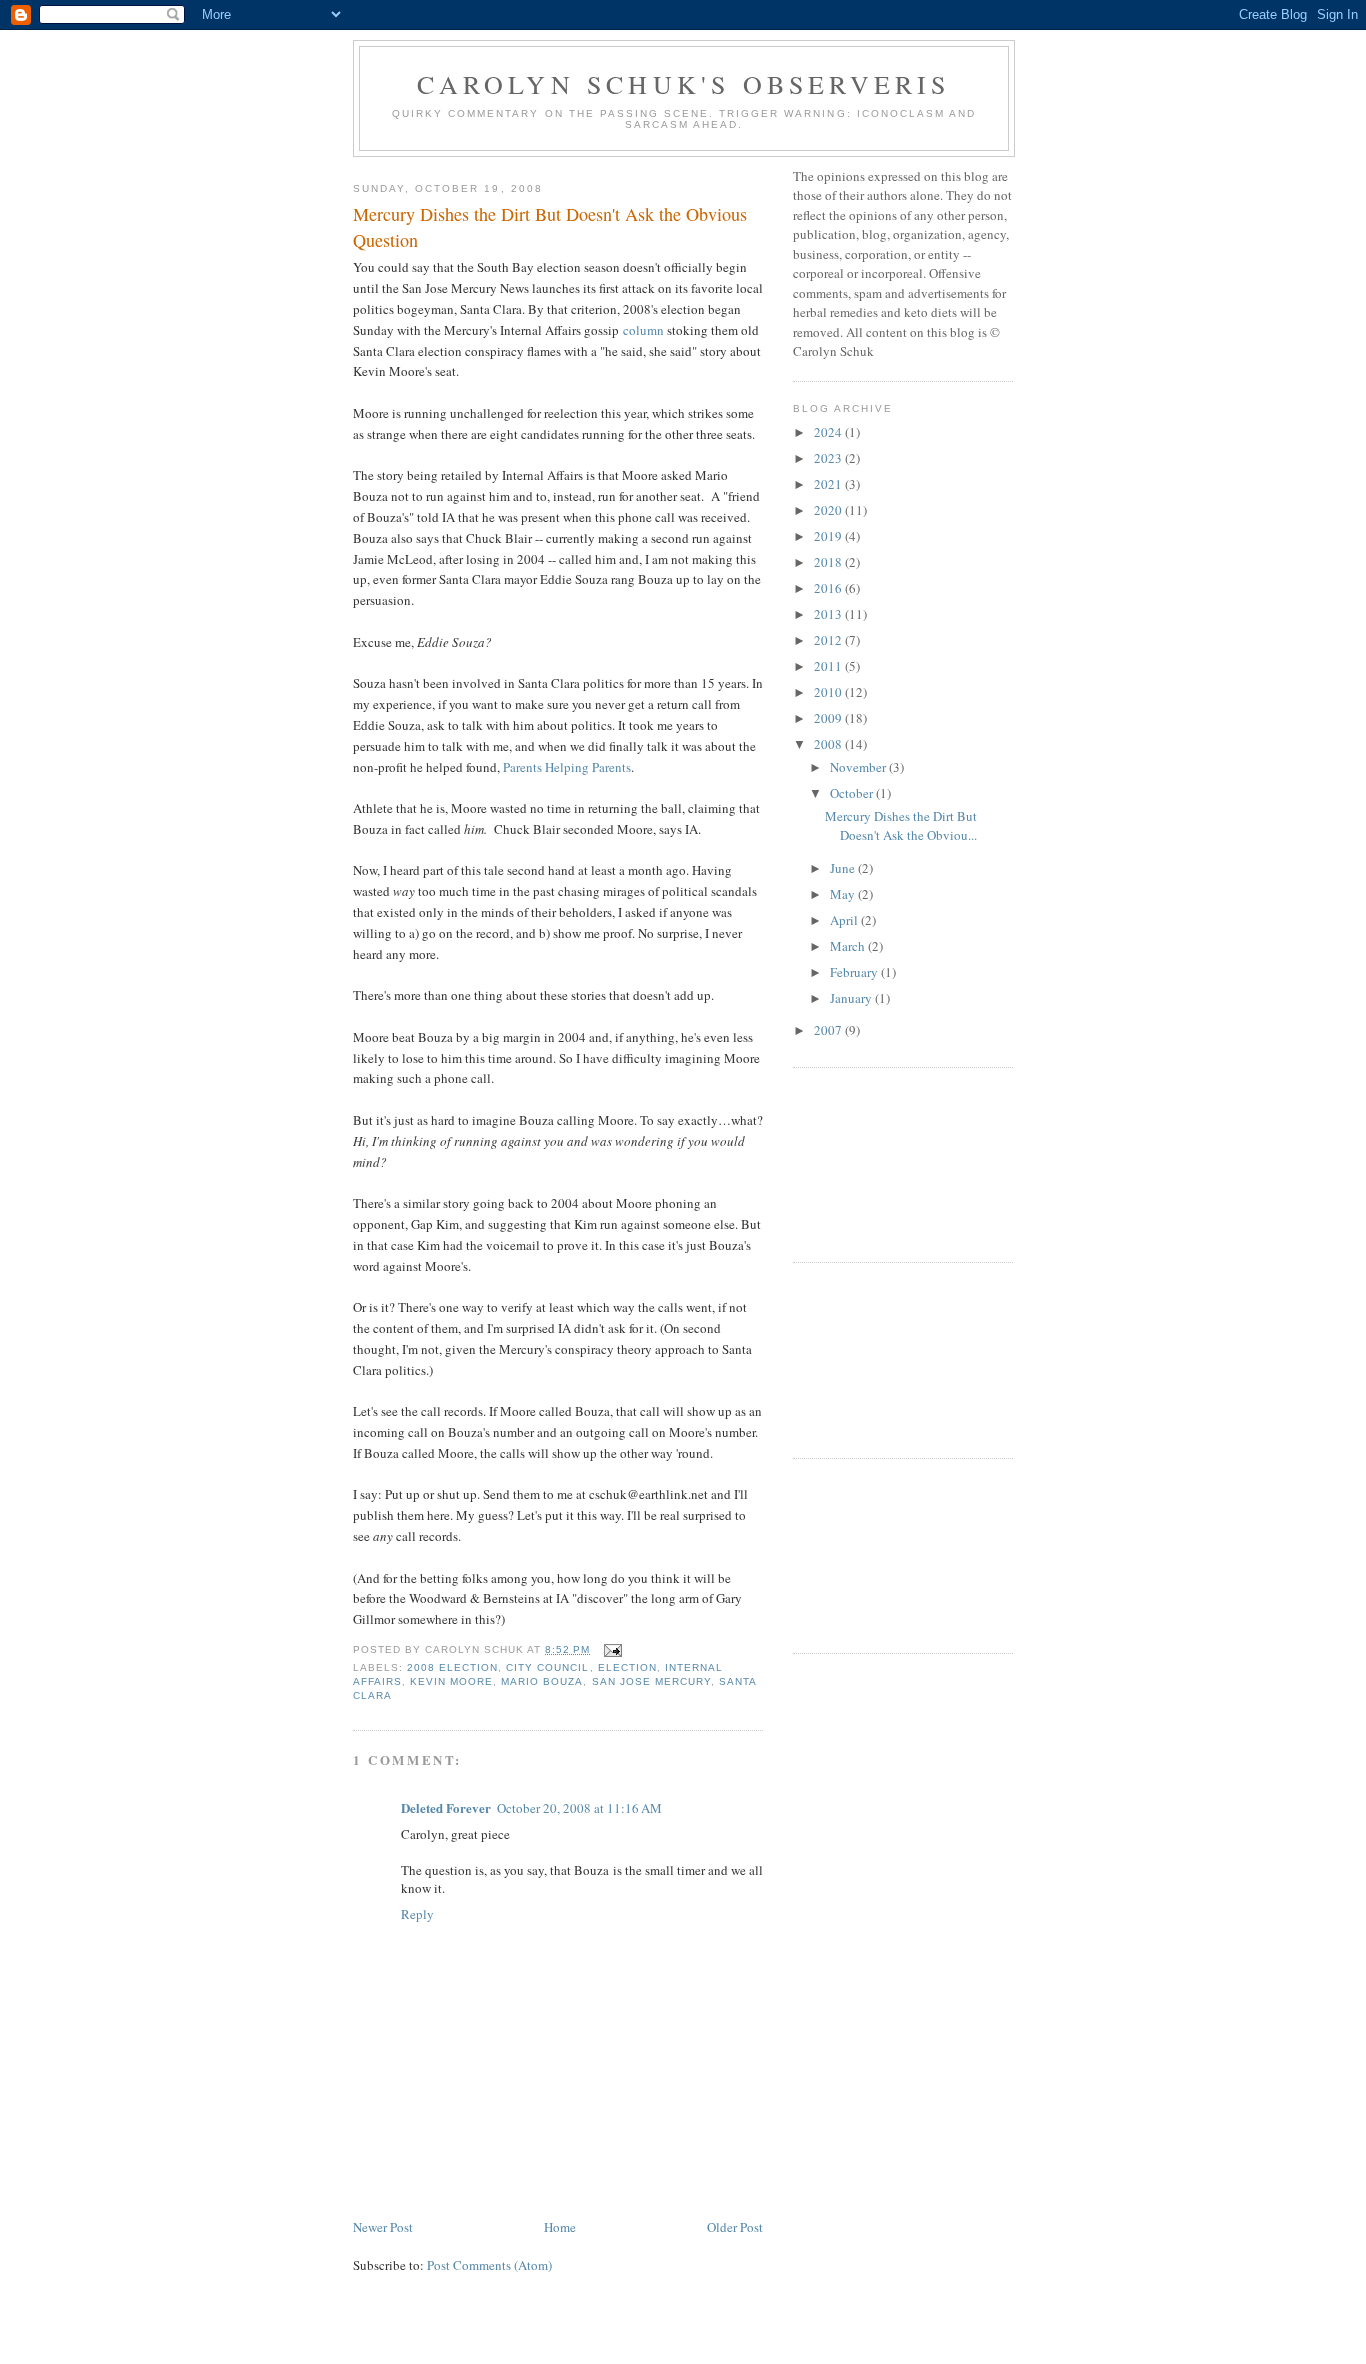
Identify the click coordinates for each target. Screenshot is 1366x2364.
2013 (829, 614)
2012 (829, 640)
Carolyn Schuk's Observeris (683, 84)
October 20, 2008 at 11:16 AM (579, 1808)
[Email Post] (610, 1649)
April (845, 920)
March (849, 946)
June (844, 868)
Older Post (735, 2227)
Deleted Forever (446, 1807)
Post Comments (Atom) (489, 2265)
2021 (829, 484)
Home (560, 2227)
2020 (829, 510)
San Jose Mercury (651, 1681)
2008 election (452, 1667)
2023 (829, 458)
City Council (547, 1667)
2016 (829, 588)
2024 (829, 432)
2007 (829, 1030)
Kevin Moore (451, 1681)
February (855, 972)
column (643, 330)
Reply (417, 1914)
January (852, 998)
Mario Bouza (542, 1681)
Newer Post (383, 2227)
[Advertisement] (883, 1162)
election (627, 1667)
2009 (829, 718)
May (844, 894)
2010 (829, 692)
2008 (829, 744)
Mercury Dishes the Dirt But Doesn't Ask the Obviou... (901, 826)
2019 (829, 536)
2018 (829, 562)
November (859, 767)
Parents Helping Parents (567, 767)
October (853, 793)
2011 (829, 666)
